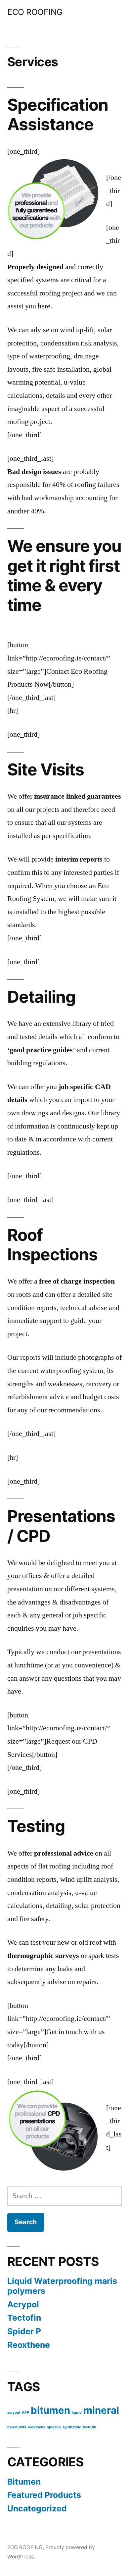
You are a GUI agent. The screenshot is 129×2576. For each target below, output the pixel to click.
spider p (54, 2427)
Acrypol (23, 2304)
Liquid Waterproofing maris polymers (62, 2286)
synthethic (72, 2427)
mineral (101, 2410)
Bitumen (24, 2482)
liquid (77, 2413)
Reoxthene (29, 2345)
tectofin (89, 2427)
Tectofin (24, 2318)
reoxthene (37, 2427)
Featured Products (44, 2495)
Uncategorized (37, 2508)
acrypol (14, 2413)
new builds (17, 2427)
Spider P (24, 2331)
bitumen (50, 2410)
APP (25, 2413)
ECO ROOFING (35, 12)
